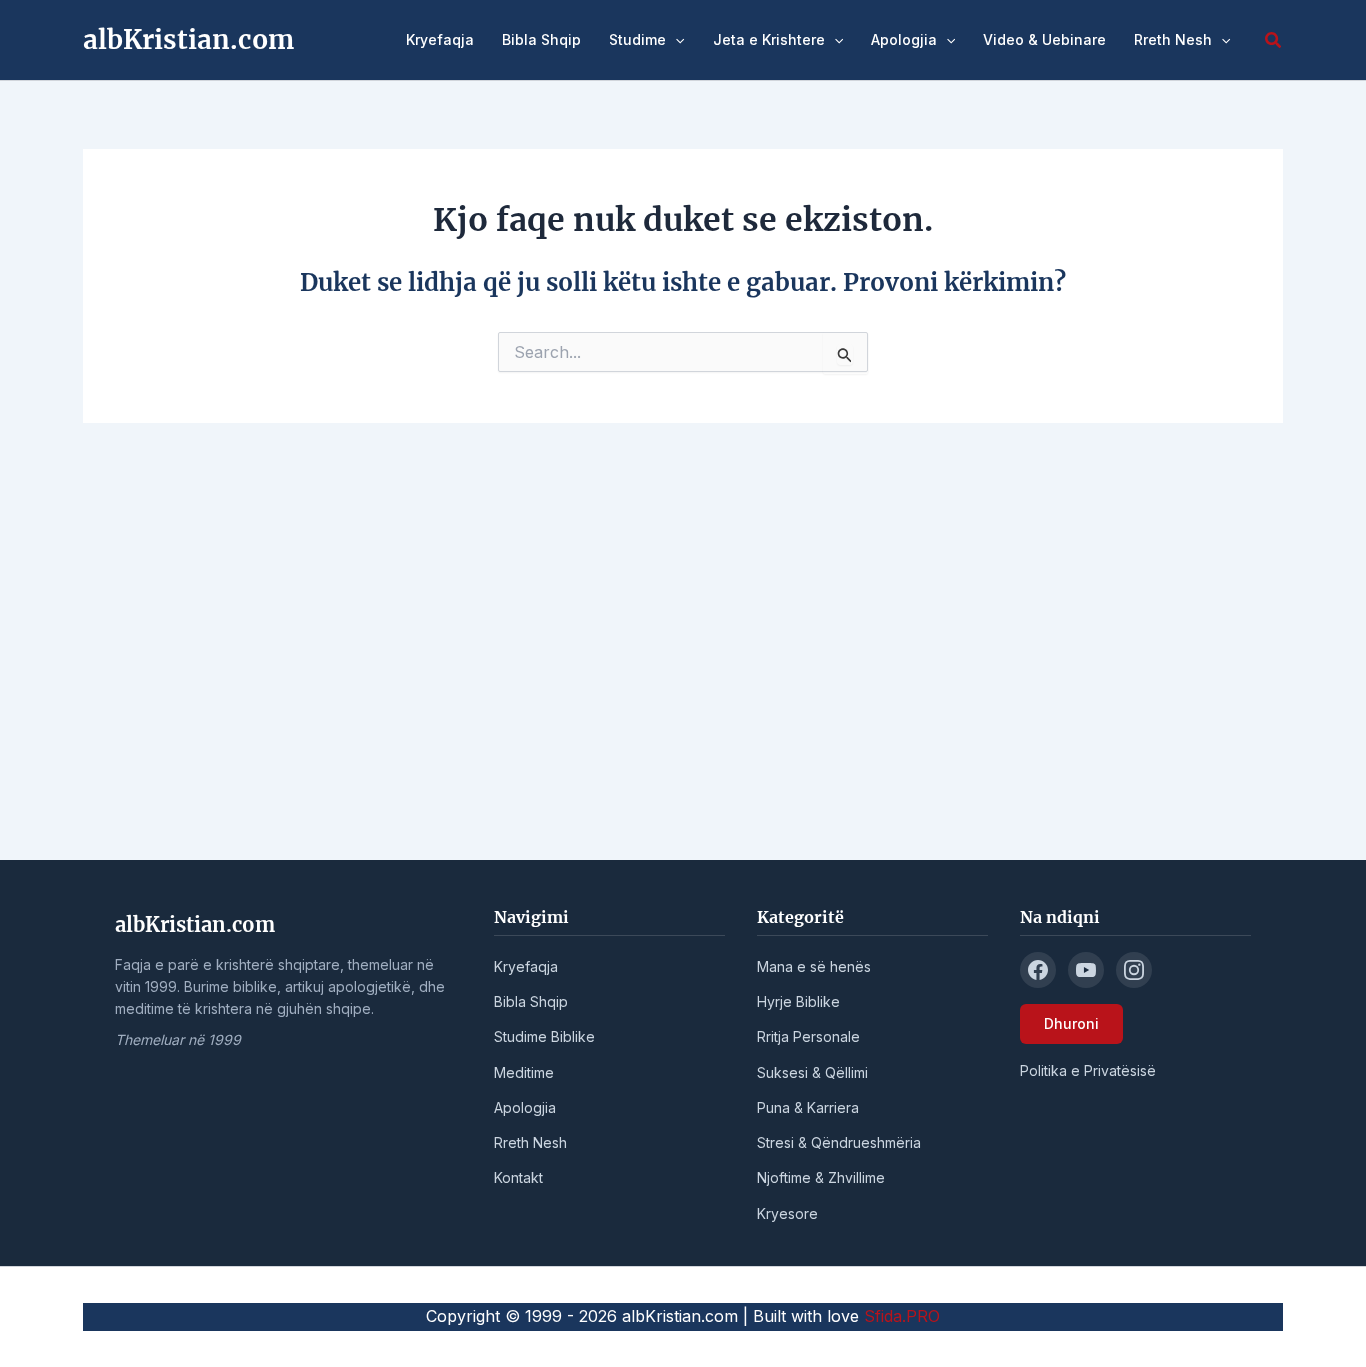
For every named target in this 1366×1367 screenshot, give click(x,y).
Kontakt (518, 1177)
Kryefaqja (440, 39)
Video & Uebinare (1044, 39)
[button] (675, 40)
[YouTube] (1086, 970)
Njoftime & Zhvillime (821, 1177)
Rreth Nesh (1173, 39)
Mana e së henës (814, 966)
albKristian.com (188, 39)
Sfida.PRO (902, 1316)
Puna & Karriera (808, 1107)
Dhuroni (1071, 1023)
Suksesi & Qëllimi (812, 1072)
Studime (637, 39)
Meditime (524, 1072)
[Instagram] (1134, 970)
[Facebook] (1038, 970)
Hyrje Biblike (798, 1001)
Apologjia (904, 39)
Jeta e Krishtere (769, 39)
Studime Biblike (544, 1036)
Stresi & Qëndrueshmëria (839, 1142)
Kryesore (787, 1213)
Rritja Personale (808, 1036)
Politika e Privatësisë (1088, 1070)
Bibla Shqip (541, 39)
